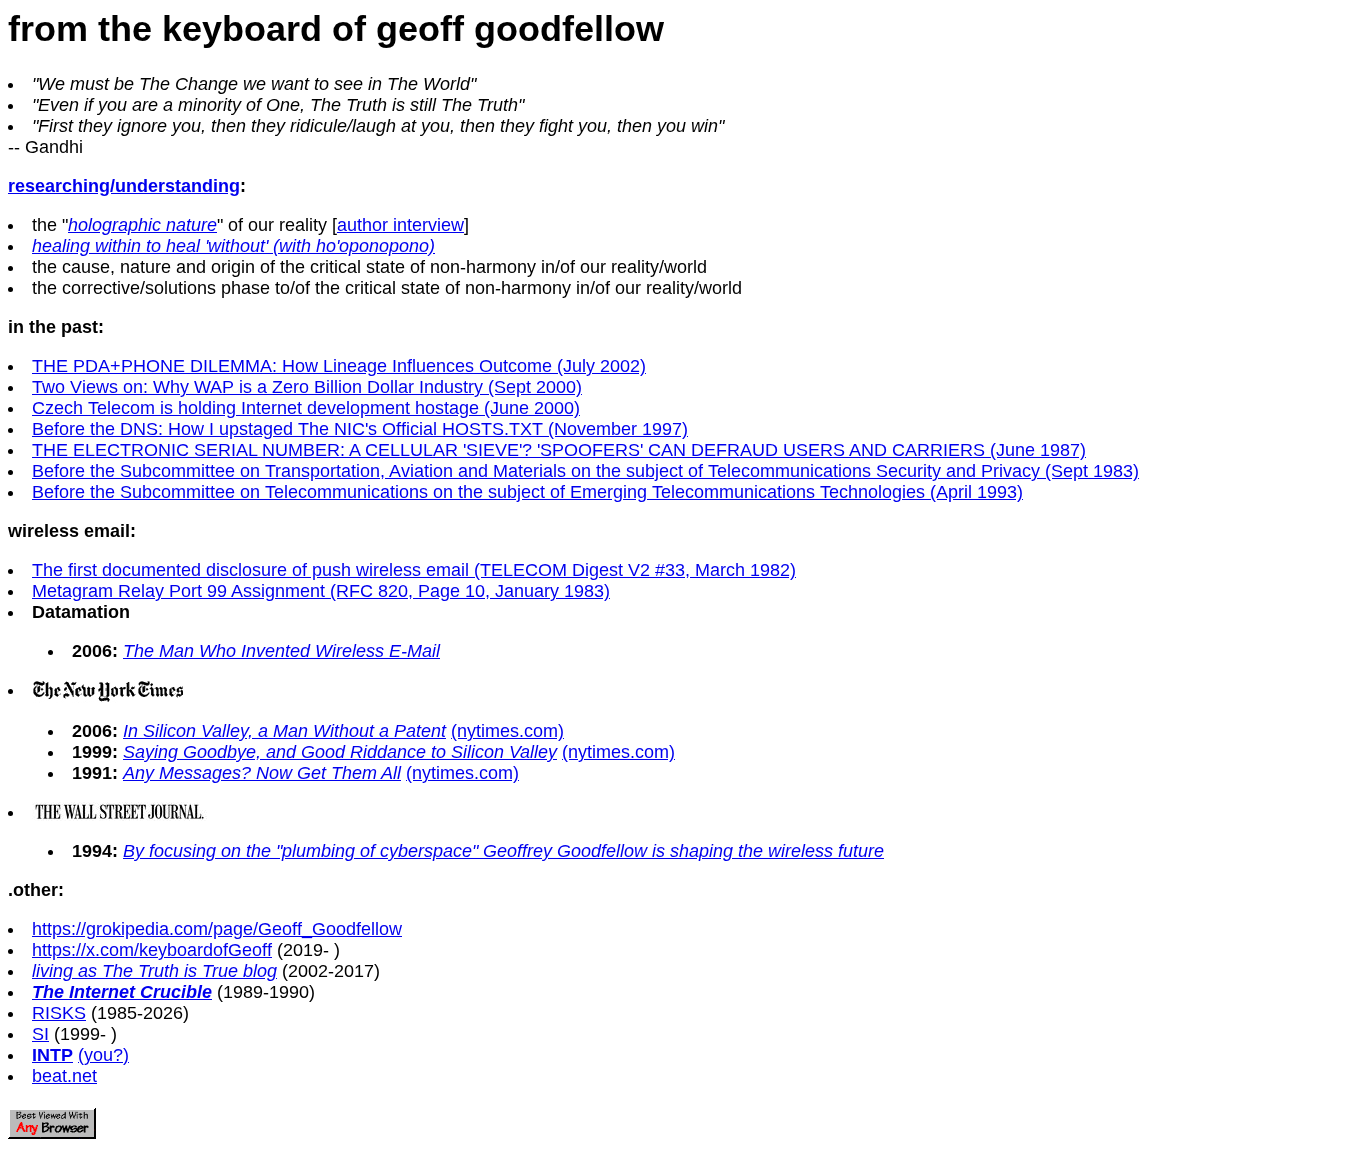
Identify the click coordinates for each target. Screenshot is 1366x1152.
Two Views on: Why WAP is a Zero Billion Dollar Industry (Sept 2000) (307, 387)
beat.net (64, 1076)
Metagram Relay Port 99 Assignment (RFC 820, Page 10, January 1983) (321, 591)
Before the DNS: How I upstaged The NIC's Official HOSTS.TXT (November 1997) (360, 429)
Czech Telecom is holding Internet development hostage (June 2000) (306, 408)
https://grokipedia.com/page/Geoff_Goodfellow (217, 929)
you (98, 1055)
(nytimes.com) (507, 731)
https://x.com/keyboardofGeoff (152, 950)
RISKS (59, 1013)
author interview (400, 225)
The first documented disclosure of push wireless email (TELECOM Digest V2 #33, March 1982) (414, 570)
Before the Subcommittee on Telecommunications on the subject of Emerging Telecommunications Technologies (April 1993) (527, 492)
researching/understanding (124, 186)
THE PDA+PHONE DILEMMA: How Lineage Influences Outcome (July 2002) (339, 366)
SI (40, 1034)
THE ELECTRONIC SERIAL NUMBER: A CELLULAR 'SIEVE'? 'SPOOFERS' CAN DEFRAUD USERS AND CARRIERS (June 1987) (559, 450)
